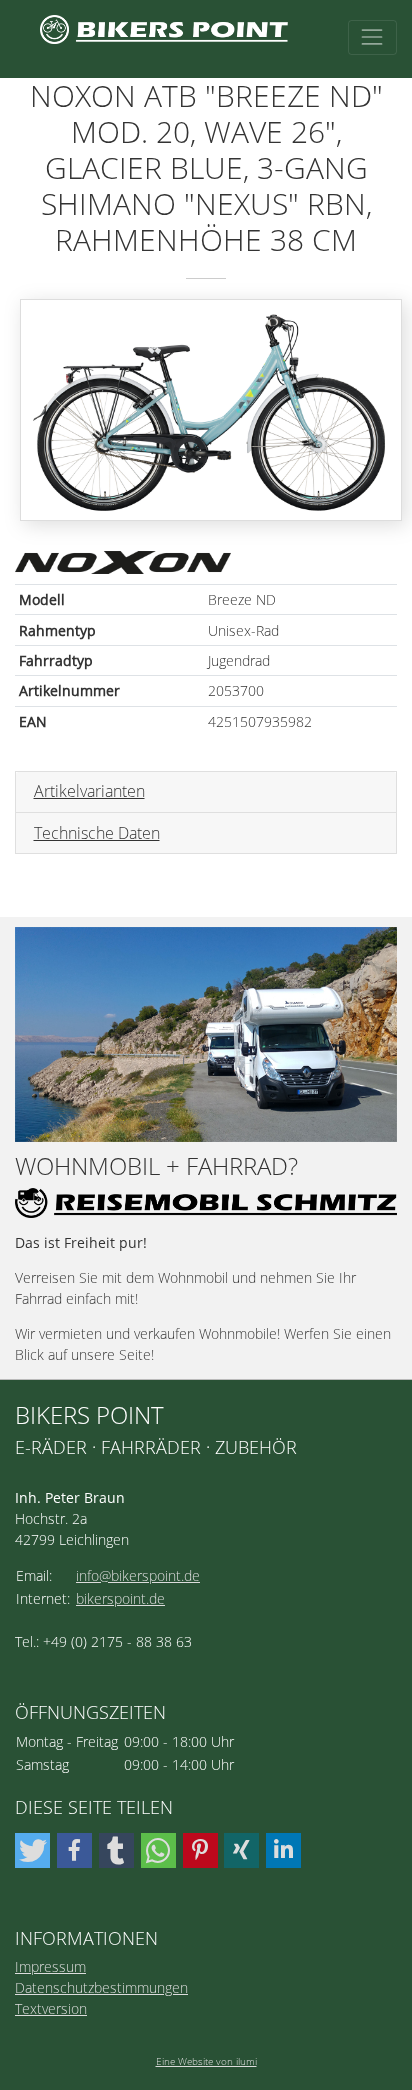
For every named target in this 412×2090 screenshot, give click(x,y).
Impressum (50, 1966)
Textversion (51, 2008)
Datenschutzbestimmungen (101, 1987)
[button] (32, 1850)
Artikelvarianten (89, 791)
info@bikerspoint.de (138, 1575)
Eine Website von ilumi (206, 2061)
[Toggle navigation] (372, 37)
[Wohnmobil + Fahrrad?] (206, 1034)
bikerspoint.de (120, 1598)
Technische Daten (97, 833)
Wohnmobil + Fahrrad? (156, 1166)
